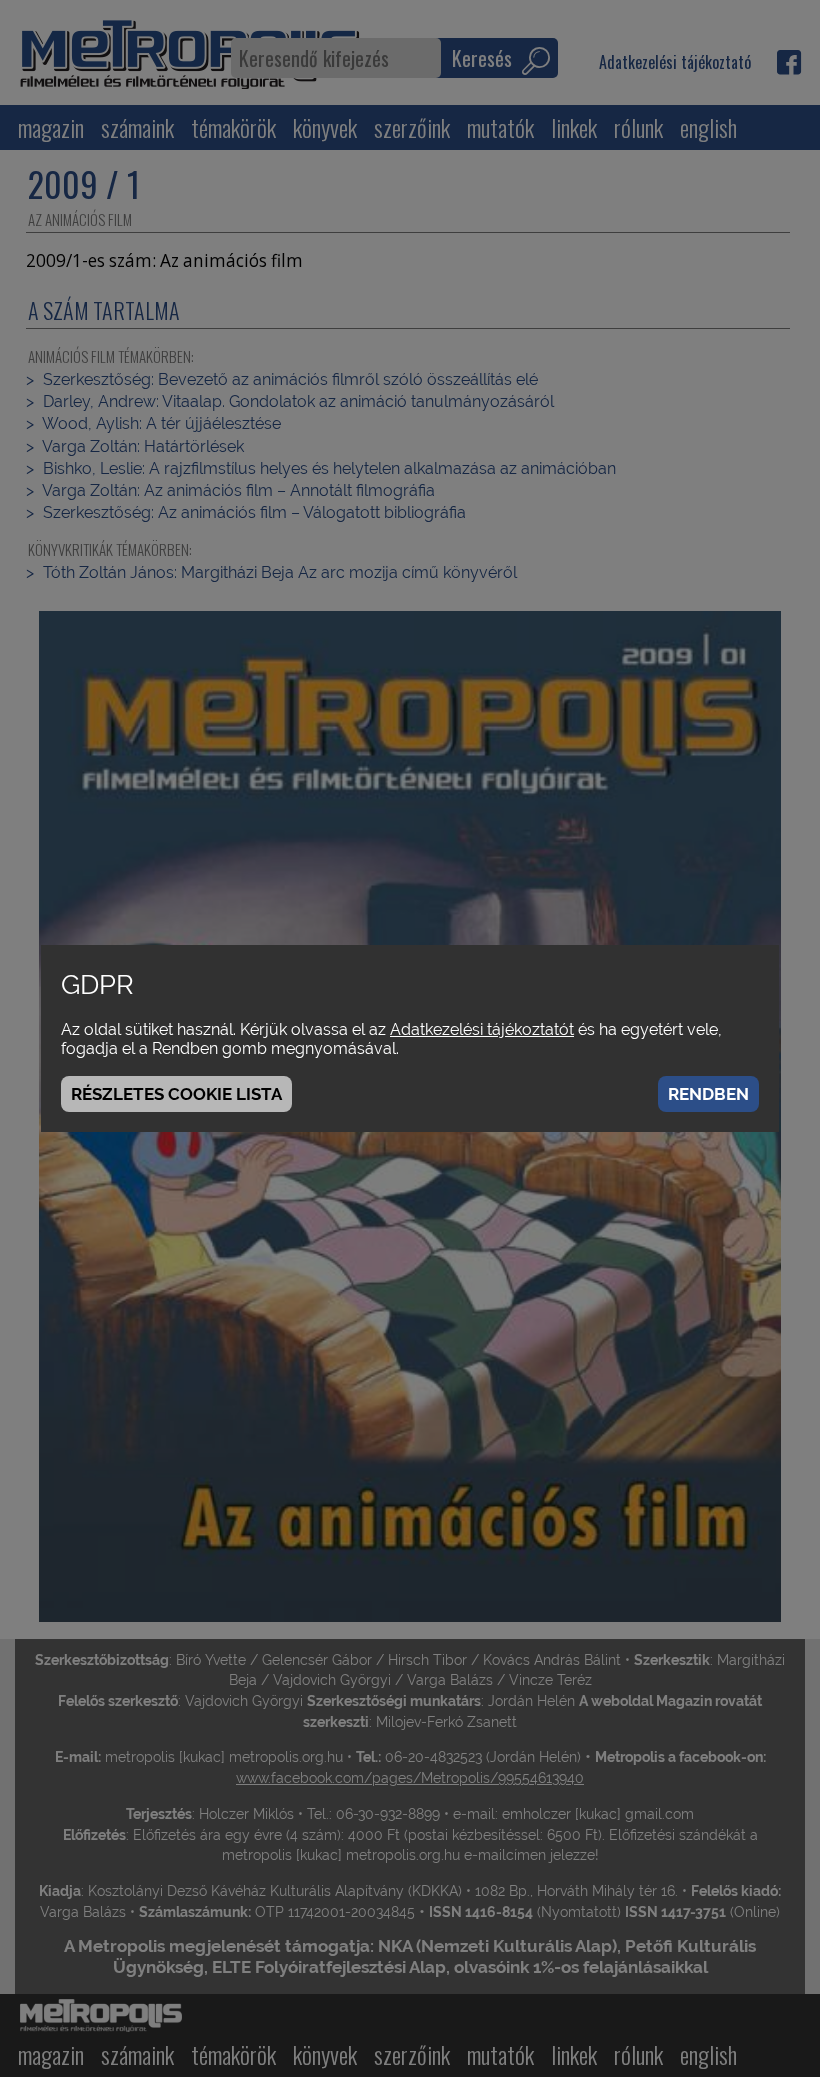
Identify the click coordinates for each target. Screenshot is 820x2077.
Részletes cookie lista (176, 1094)
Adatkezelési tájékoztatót (482, 1029)
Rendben (708, 1094)
